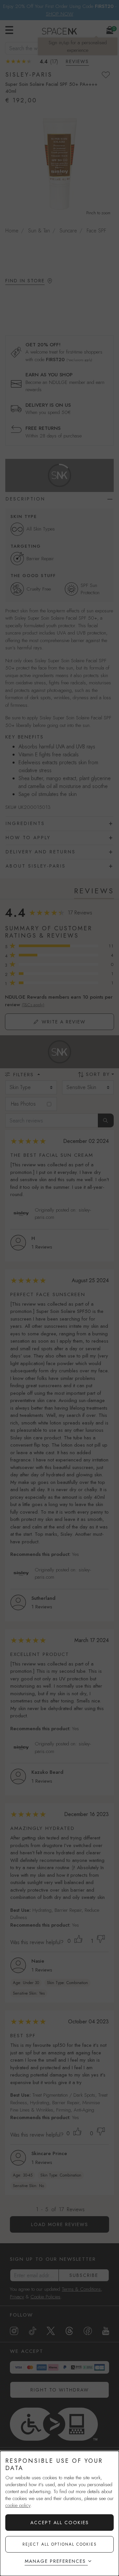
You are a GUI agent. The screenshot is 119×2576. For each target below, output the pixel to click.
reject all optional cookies (60, 2544)
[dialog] (59, 2513)
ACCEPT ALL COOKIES (60, 2523)
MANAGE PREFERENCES (55, 2561)
